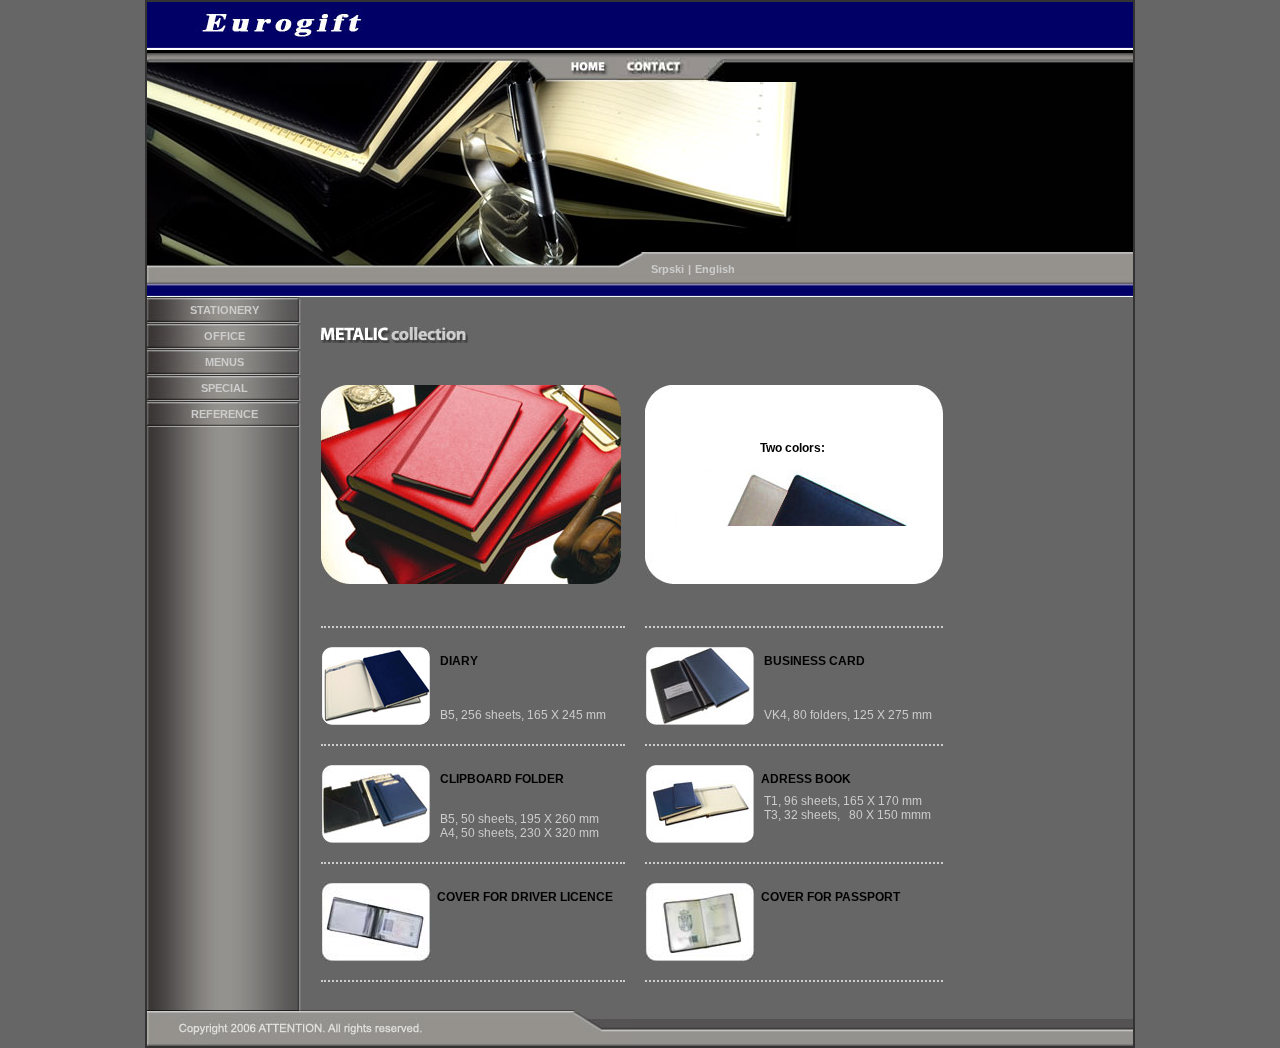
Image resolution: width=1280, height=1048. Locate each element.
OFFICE (224, 336)
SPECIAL (224, 388)
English (715, 269)
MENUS (224, 362)
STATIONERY (224, 310)
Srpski (667, 269)
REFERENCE (224, 414)
